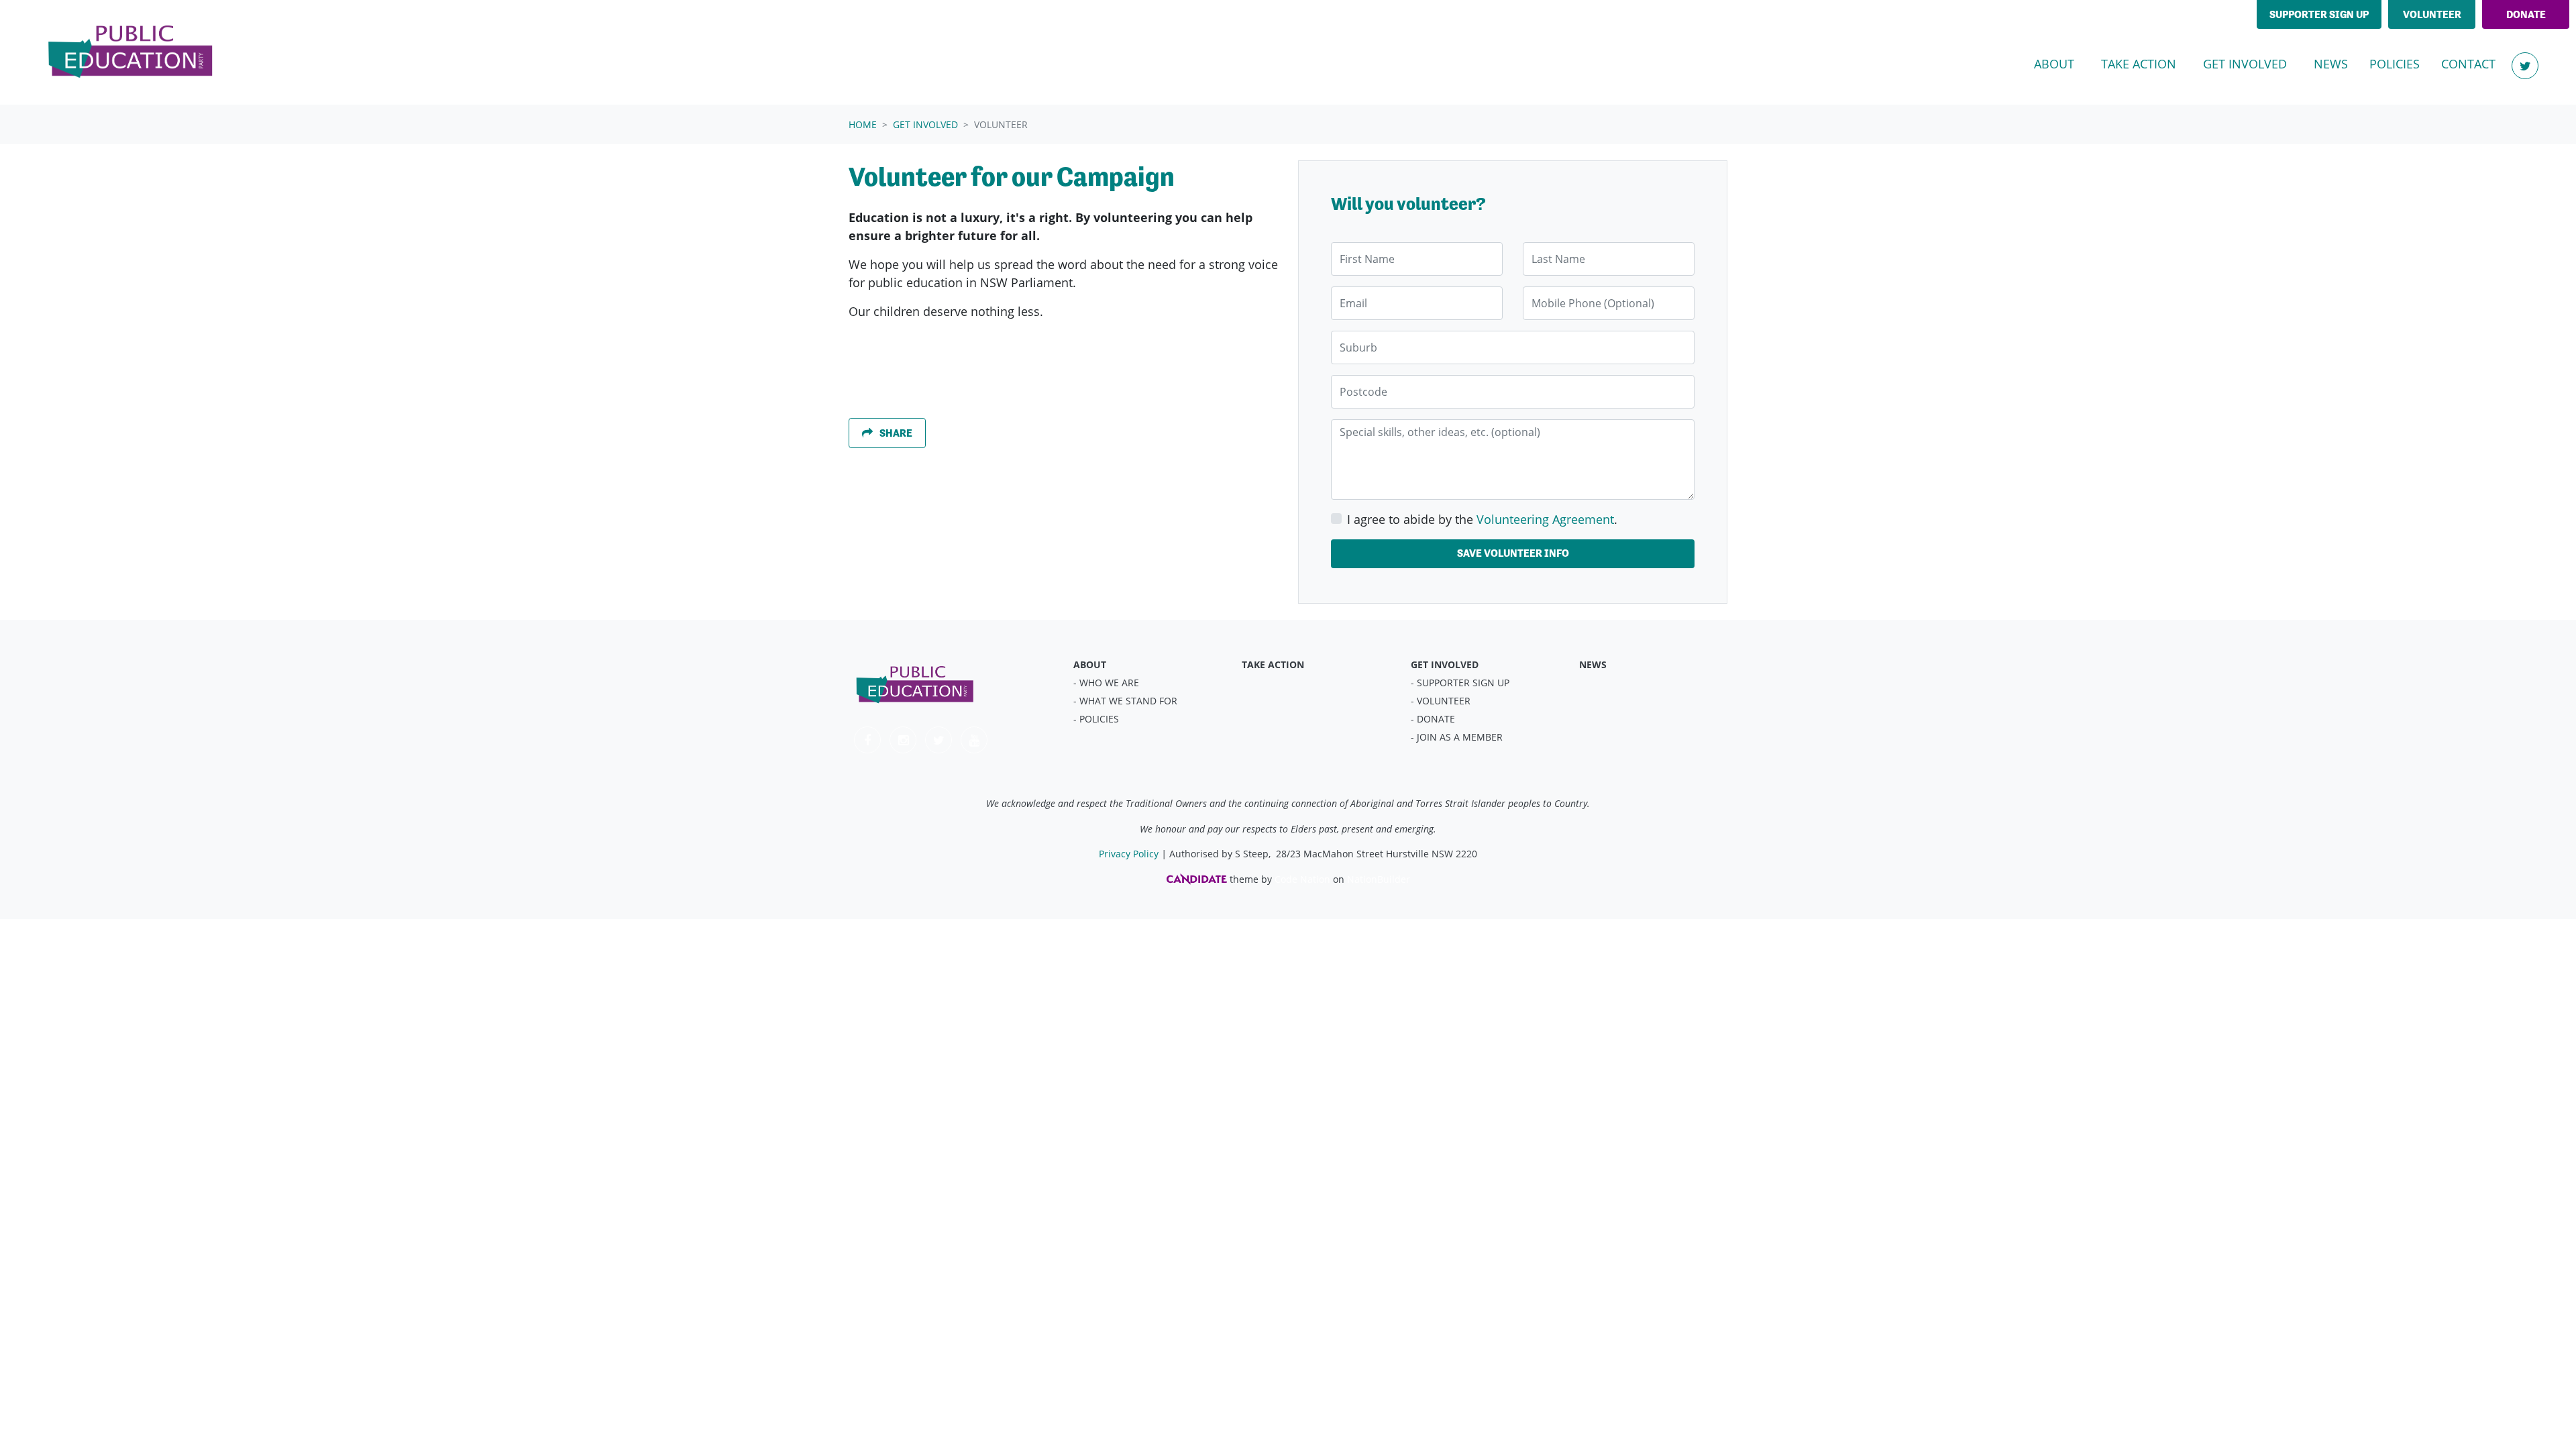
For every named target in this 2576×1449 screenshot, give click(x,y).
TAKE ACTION (1273, 664)
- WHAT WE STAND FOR (1125, 701)
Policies (2395, 64)
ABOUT (1090, 664)
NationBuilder (1379, 879)
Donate (2526, 14)
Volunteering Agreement (1545, 519)
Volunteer (2432, 14)
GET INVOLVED (1445, 664)
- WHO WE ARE (1106, 683)
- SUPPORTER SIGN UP (1460, 683)
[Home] (131, 52)
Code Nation (1302, 879)
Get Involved (925, 124)
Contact (2468, 64)
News (2331, 64)
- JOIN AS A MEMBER (1457, 737)
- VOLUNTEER (1441, 701)
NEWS (1593, 664)
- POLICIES (1096, 719)
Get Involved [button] (2253, 63)
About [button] (2054, 64)
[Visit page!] (2525, 66)
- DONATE (1433, 719)
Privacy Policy (1129, 854)
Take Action (2139, 64)
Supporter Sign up (2319, 14)
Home (863, 124)
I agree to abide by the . (1482, 519)
